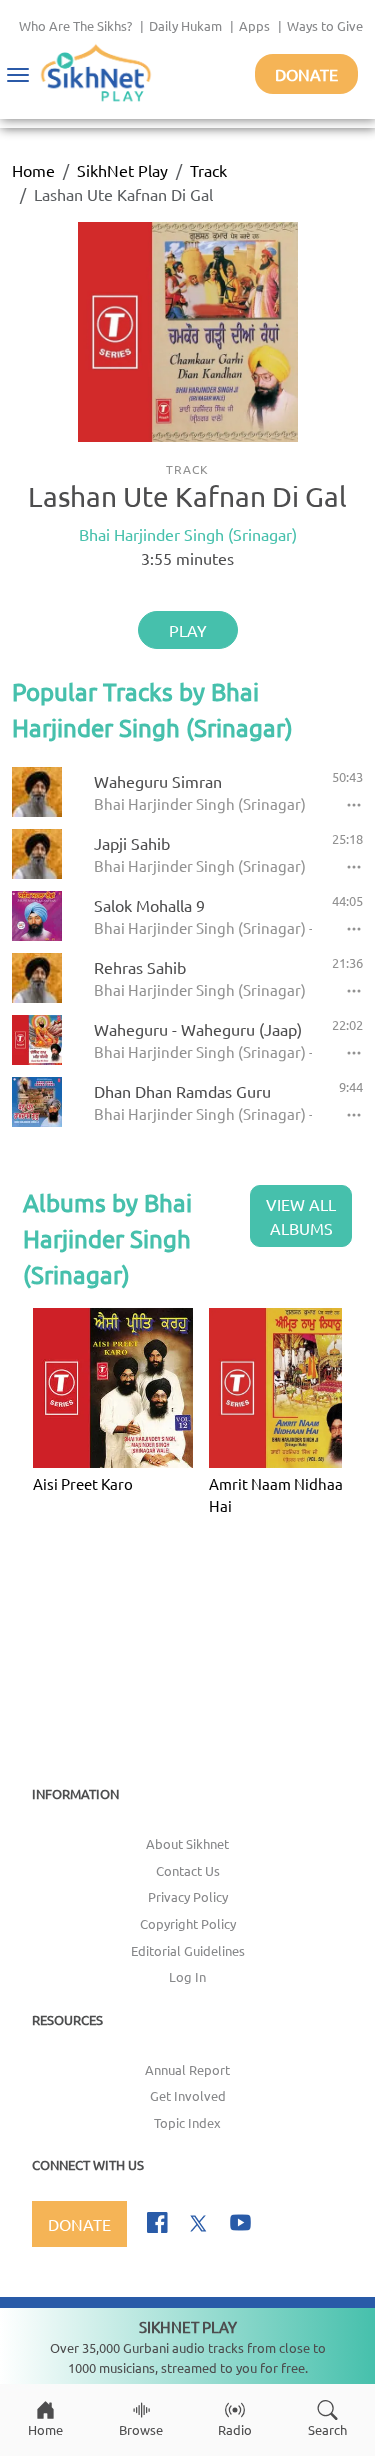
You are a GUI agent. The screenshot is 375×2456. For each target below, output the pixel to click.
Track (208, 170)
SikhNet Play (122, 170)
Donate (306, 74)
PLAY (188, 630)
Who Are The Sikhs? (75, 25)
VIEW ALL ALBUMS (301, 1216)
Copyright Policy (188, 1923)
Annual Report (187, 2069)
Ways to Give (325, 25)
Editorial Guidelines (188, 1950)
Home (33, 170)
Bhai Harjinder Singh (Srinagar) (188, 534)
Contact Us (188, 1870)
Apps (254, 25)
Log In (187, 1976)
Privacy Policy (188, 1896)
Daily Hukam (185, 25)
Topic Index (187, 2122)
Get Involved (188, 2095)
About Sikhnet (187, 1843)
